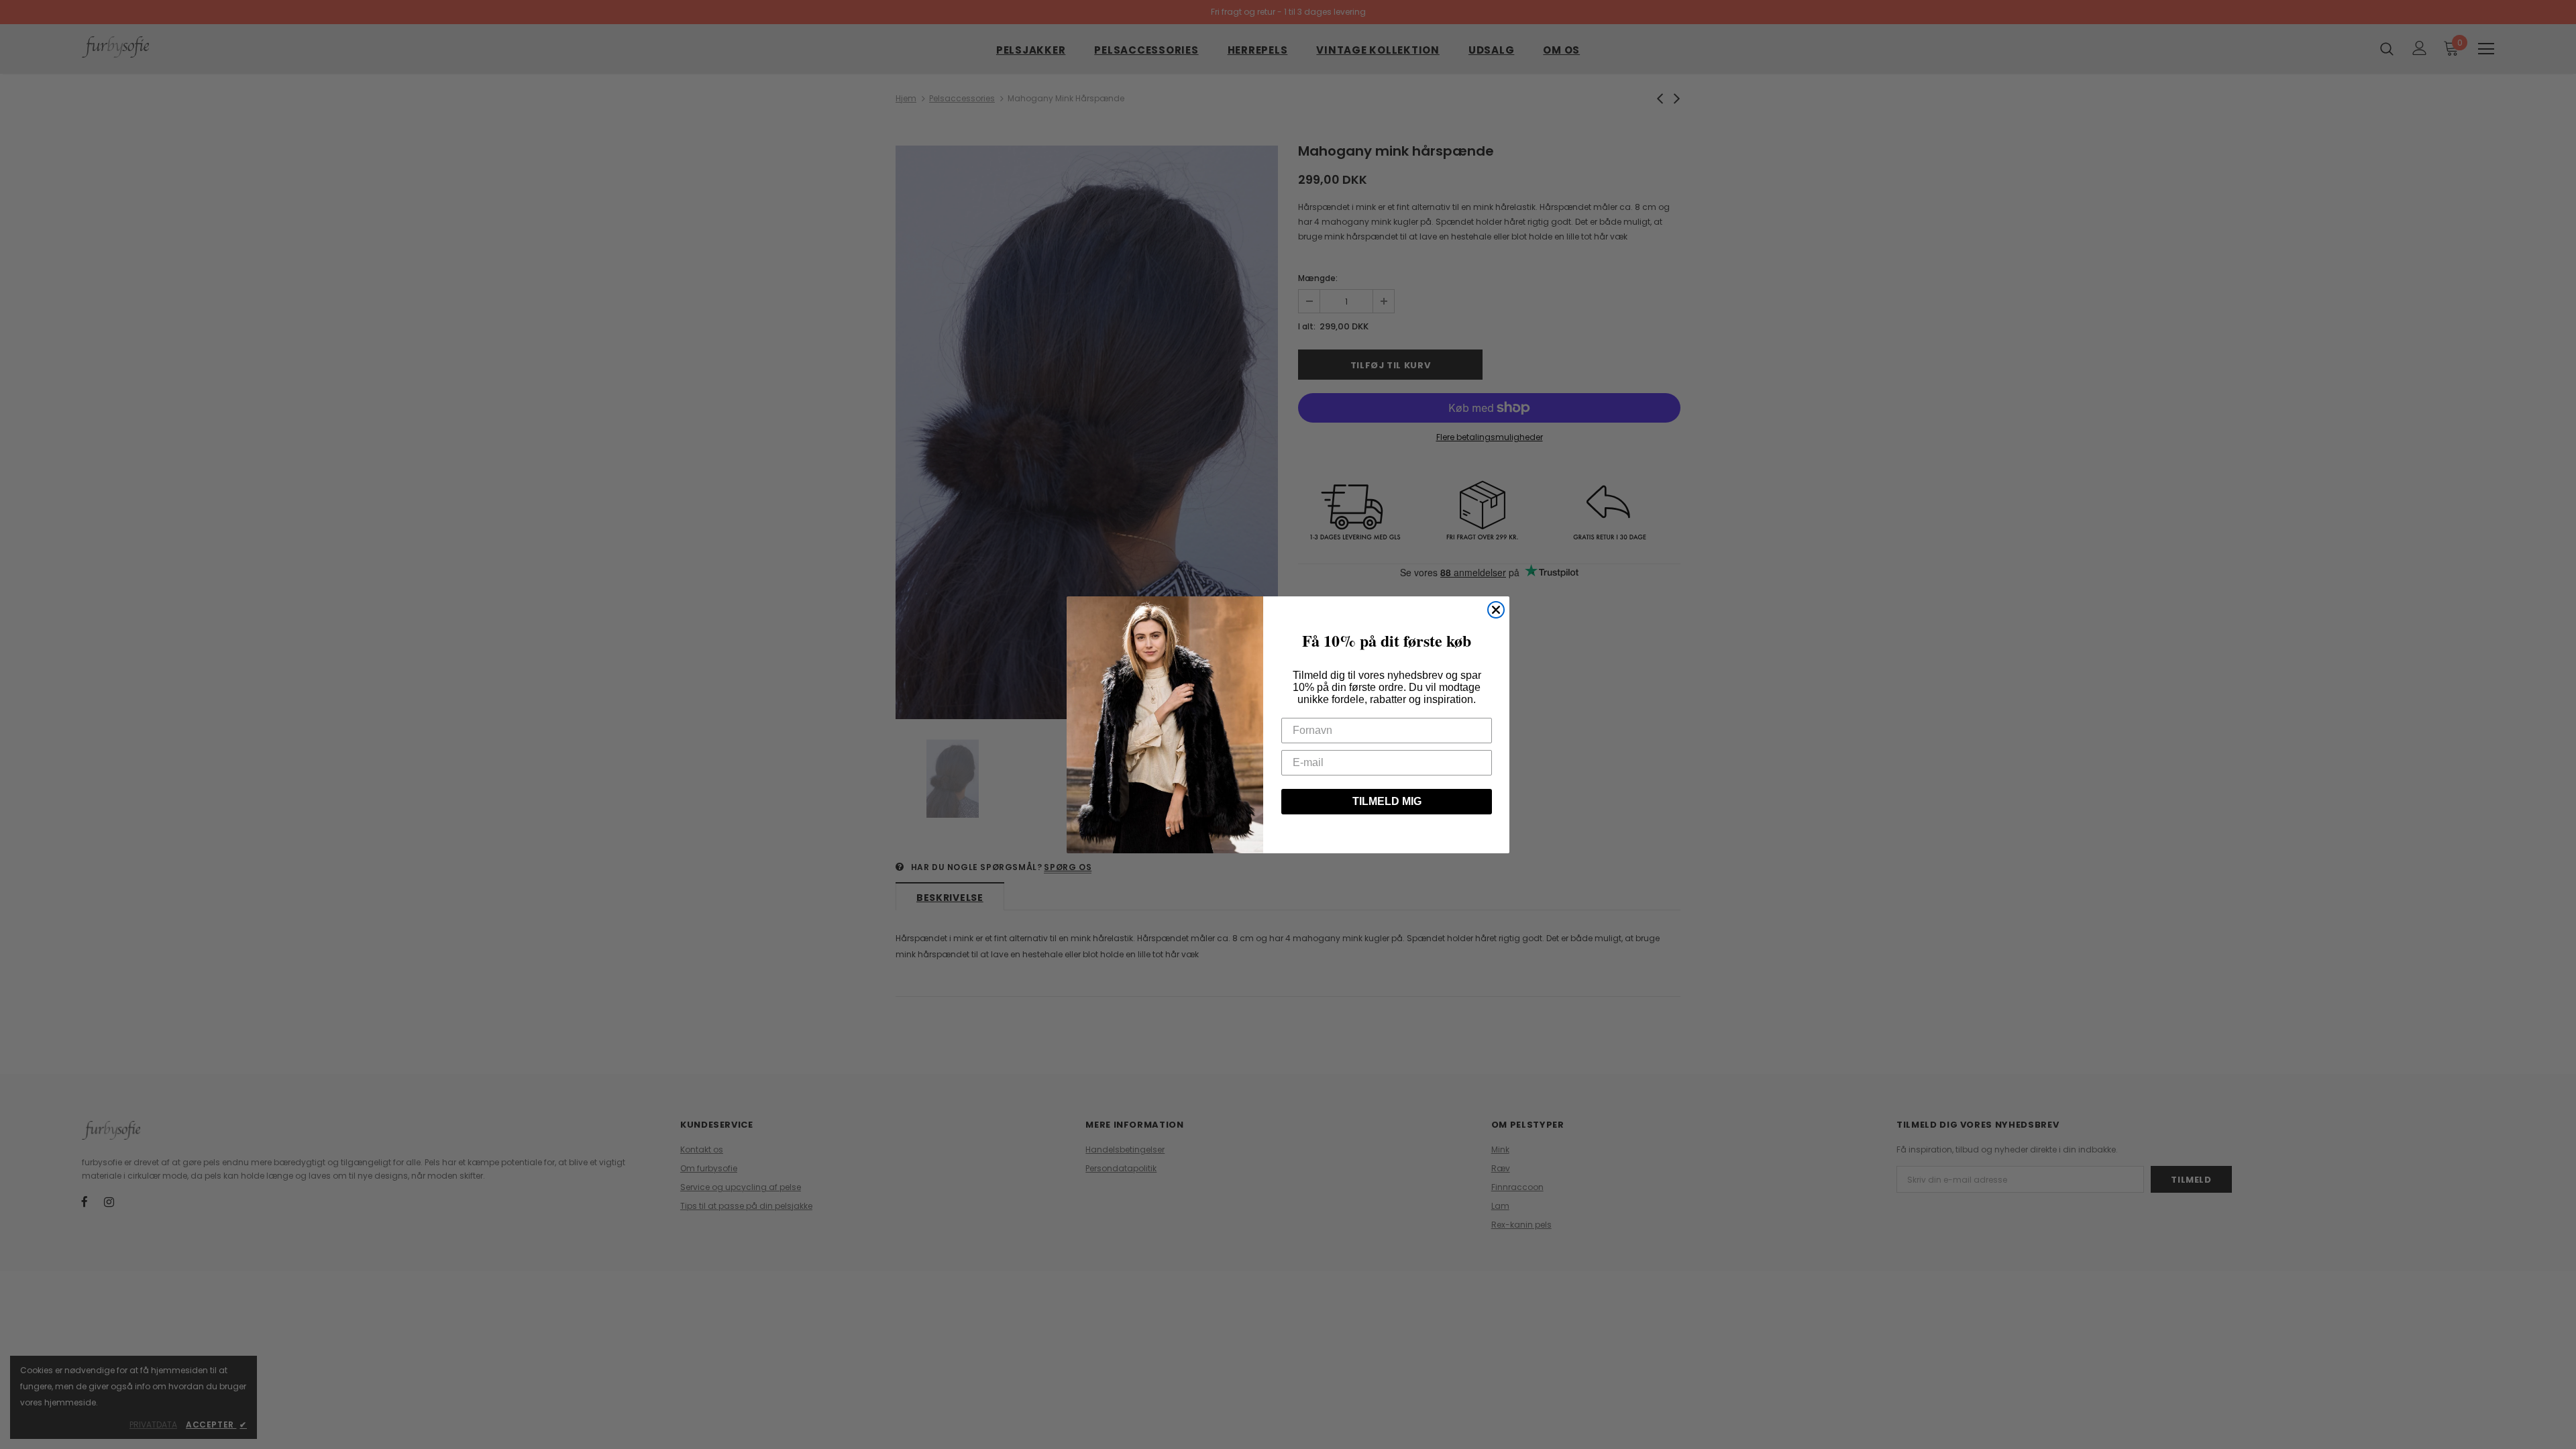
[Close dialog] (1496, 610)
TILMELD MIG (1387, 801)
